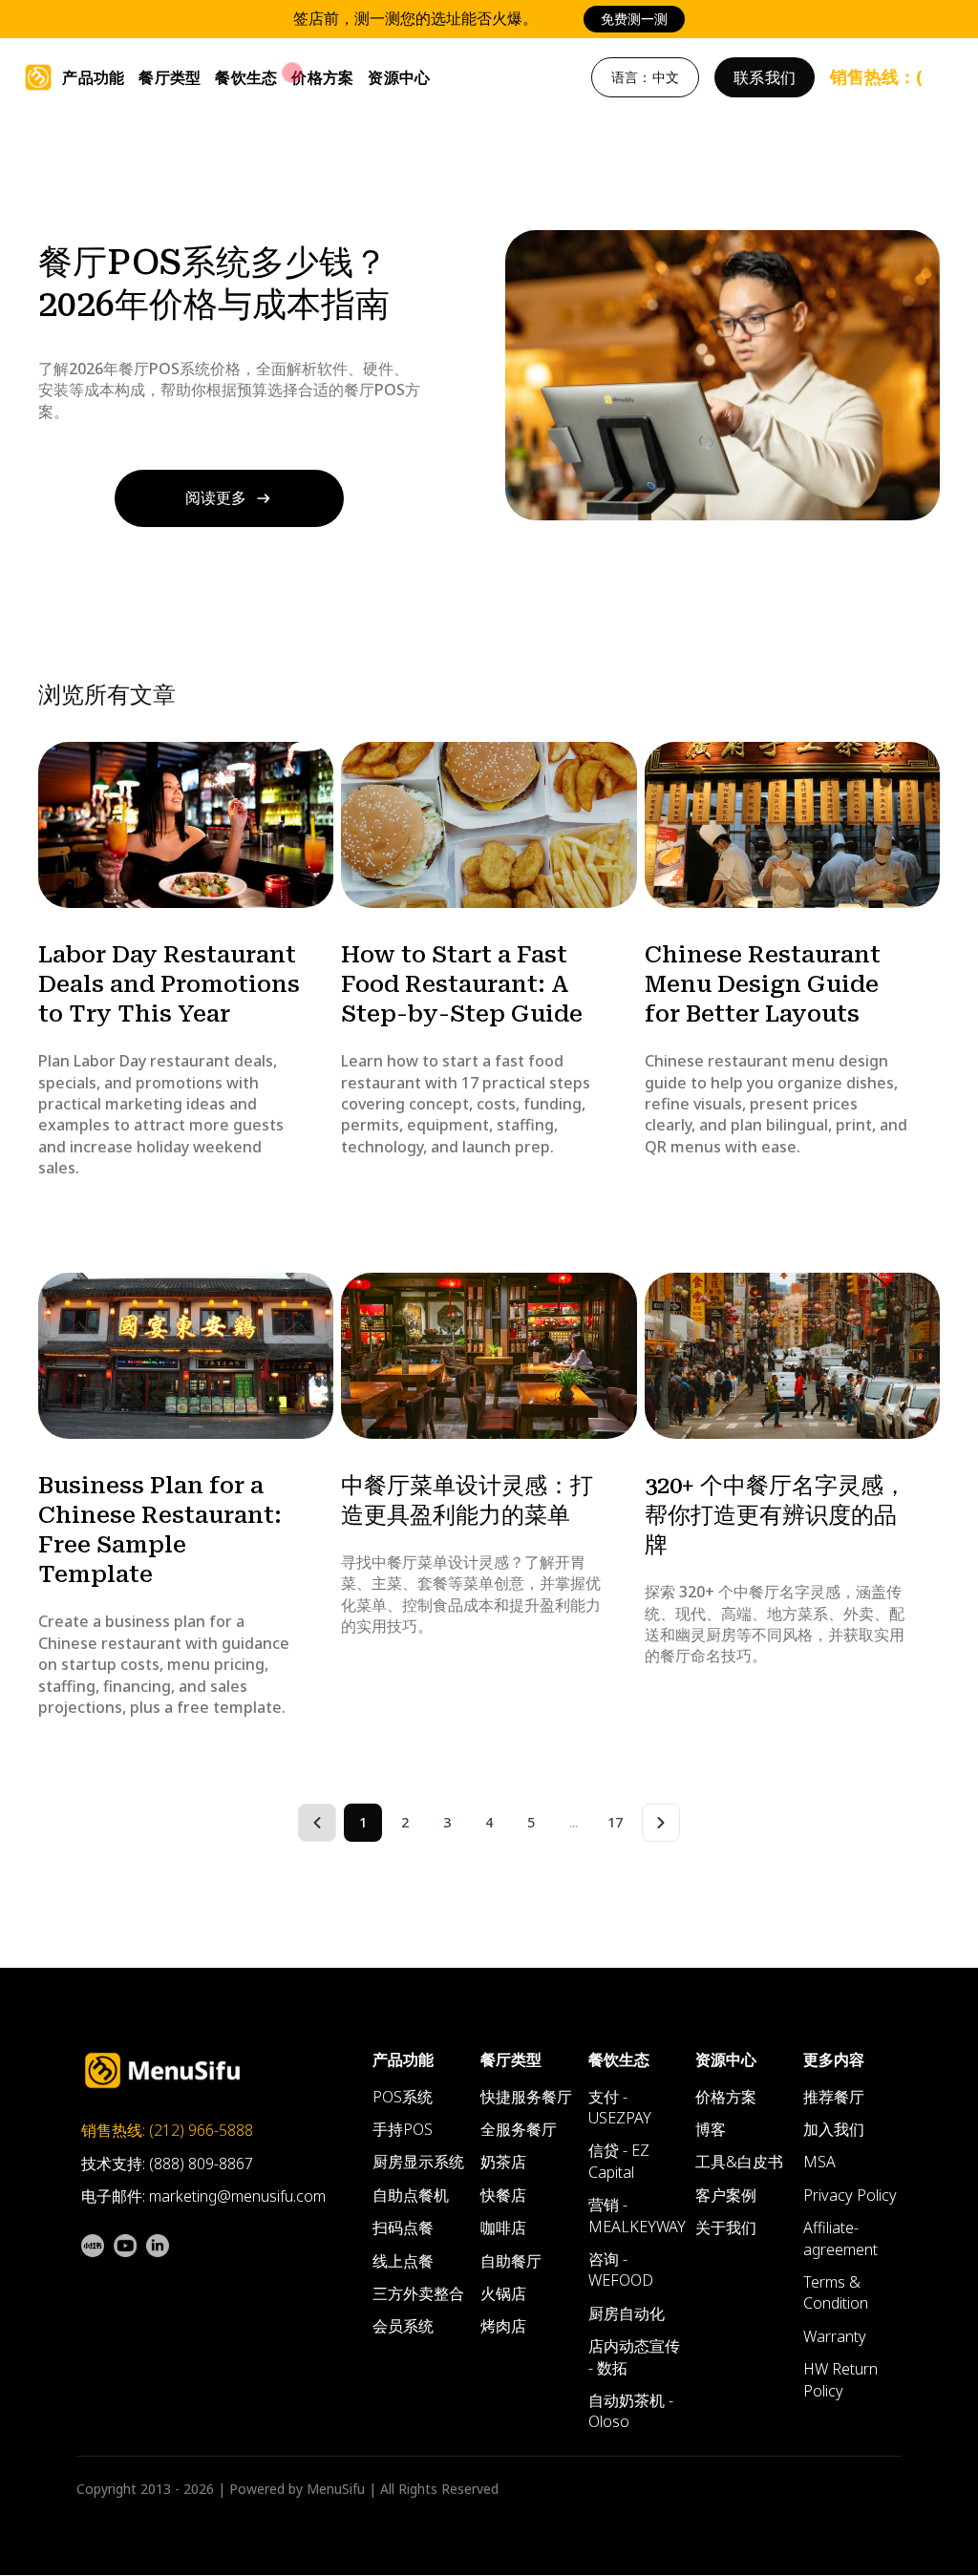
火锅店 (503, 2294)
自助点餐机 (411, 2196)
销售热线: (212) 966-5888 (167, 2131)
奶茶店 (503, 2163)
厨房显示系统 (418, 2163)
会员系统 (403, 2327)
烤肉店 (503, 2327)
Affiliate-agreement (840, 2239)
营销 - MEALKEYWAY (637, 2216)
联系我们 (765, 77)
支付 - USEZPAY (620, 2108)
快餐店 (503, 2196)
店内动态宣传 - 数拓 (634, 2357)
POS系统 (403, 2098)
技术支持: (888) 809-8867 (167, 2164)
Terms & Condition (836, 2293)
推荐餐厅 (834, 2098)
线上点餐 (403, 2261)
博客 (711, 2130)
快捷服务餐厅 (526, 2098)
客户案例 (726, 2196)
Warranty (835, 2337)
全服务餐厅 (519, 2130)
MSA (819, 2163)
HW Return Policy (840, 2380)
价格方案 (322, 77)
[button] (93, 77)
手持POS (403, 2130)
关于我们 (726, 2228)
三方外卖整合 (418, 2294)
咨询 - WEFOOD (621, 2270)
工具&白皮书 (739, 2163)
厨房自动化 (627, 2314)
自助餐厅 (511, 2261)
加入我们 (834, 2130)
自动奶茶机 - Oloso (631, 2412)
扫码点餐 (403, 2228)
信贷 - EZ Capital (619, 2162)
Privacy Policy (850, 2196)
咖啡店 (503, 2228)
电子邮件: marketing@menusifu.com (203, 2197)
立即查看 (682, 19)
